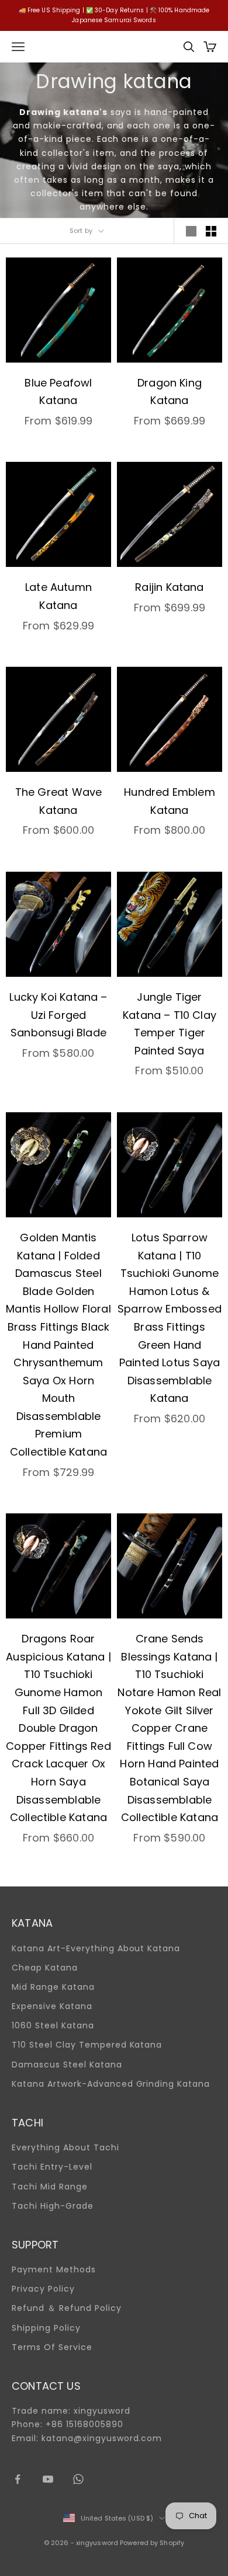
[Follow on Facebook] (18, 2479)
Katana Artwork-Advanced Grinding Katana (111, 2084)
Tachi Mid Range (50, 2187)
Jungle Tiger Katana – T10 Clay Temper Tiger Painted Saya (170, 1024)
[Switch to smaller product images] (211, 231)
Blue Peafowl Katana (58, 392)
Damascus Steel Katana (67, 2065)
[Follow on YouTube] (48, 2479)
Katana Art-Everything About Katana (96, 1948)
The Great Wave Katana (59, 801)
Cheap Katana (45, 1968)
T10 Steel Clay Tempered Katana (87, 2045)
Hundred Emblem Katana (170, 801)
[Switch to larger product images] (191, 231)
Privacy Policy (43, 2289)
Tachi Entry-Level (52, 2167)
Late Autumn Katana (58, 596)
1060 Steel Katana (53, 2025)
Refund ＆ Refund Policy (67, 2308)
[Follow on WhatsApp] (78, 2479)
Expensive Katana (52, 2006)
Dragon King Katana (170, 392)
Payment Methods (54, 2269)
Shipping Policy (46, 2328)
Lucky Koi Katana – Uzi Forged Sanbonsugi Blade (58, 1015)
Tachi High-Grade (53, 2206)
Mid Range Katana (53, 1987)
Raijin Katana (169, 587)
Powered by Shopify (152, 2543)
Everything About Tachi (65, 2147)
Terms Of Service (52, 2347)
